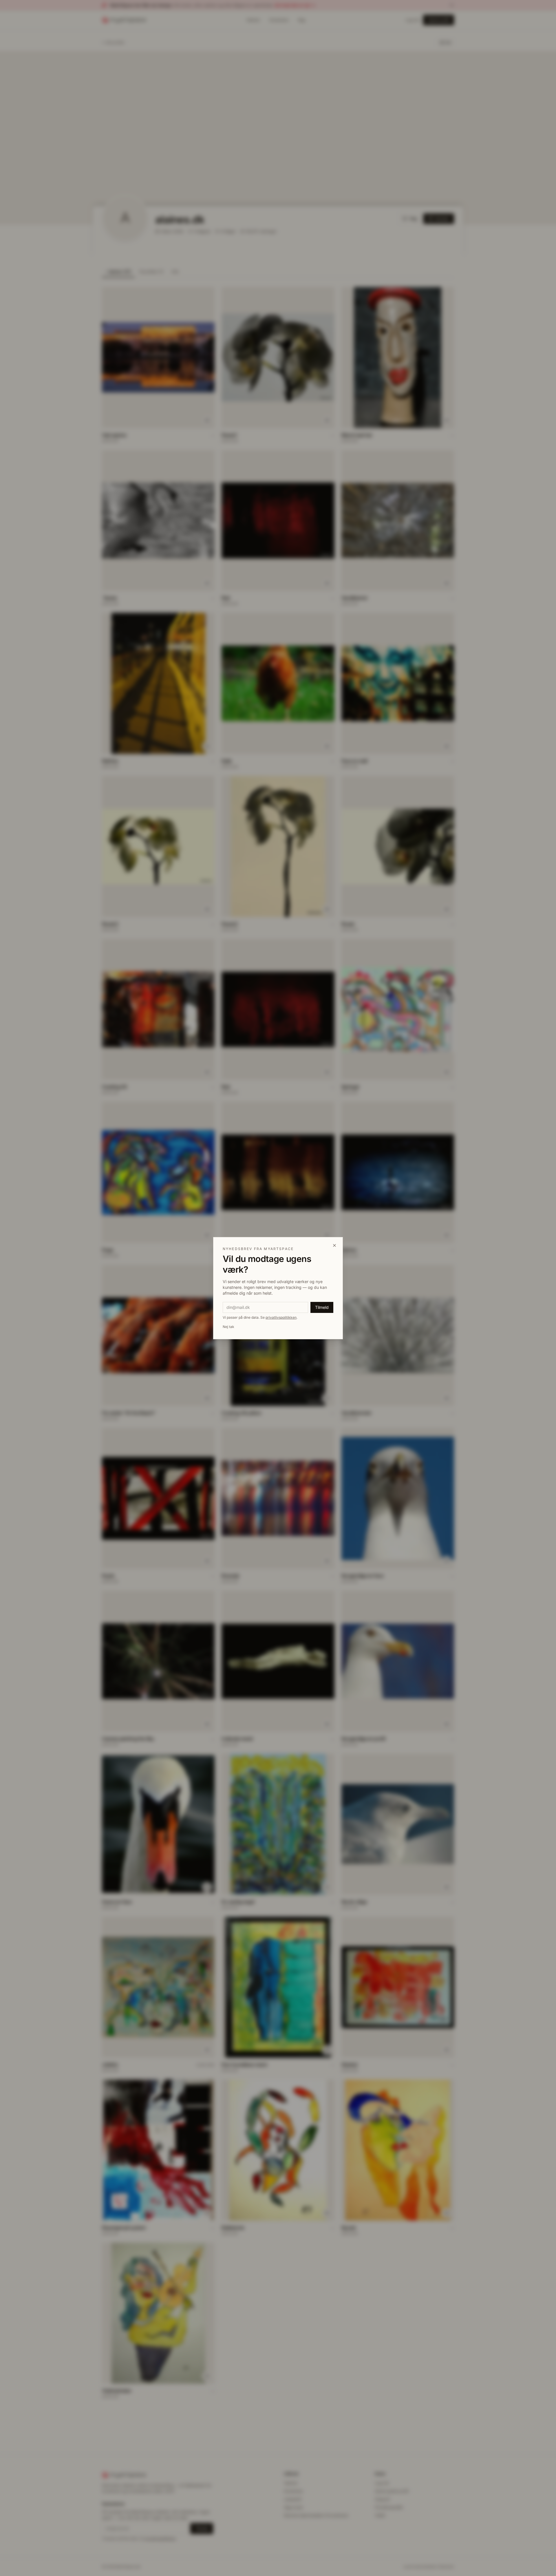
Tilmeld (322, 1307)
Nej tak (228, 1327)
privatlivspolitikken (281, 1317)
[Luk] (334, 1245)
